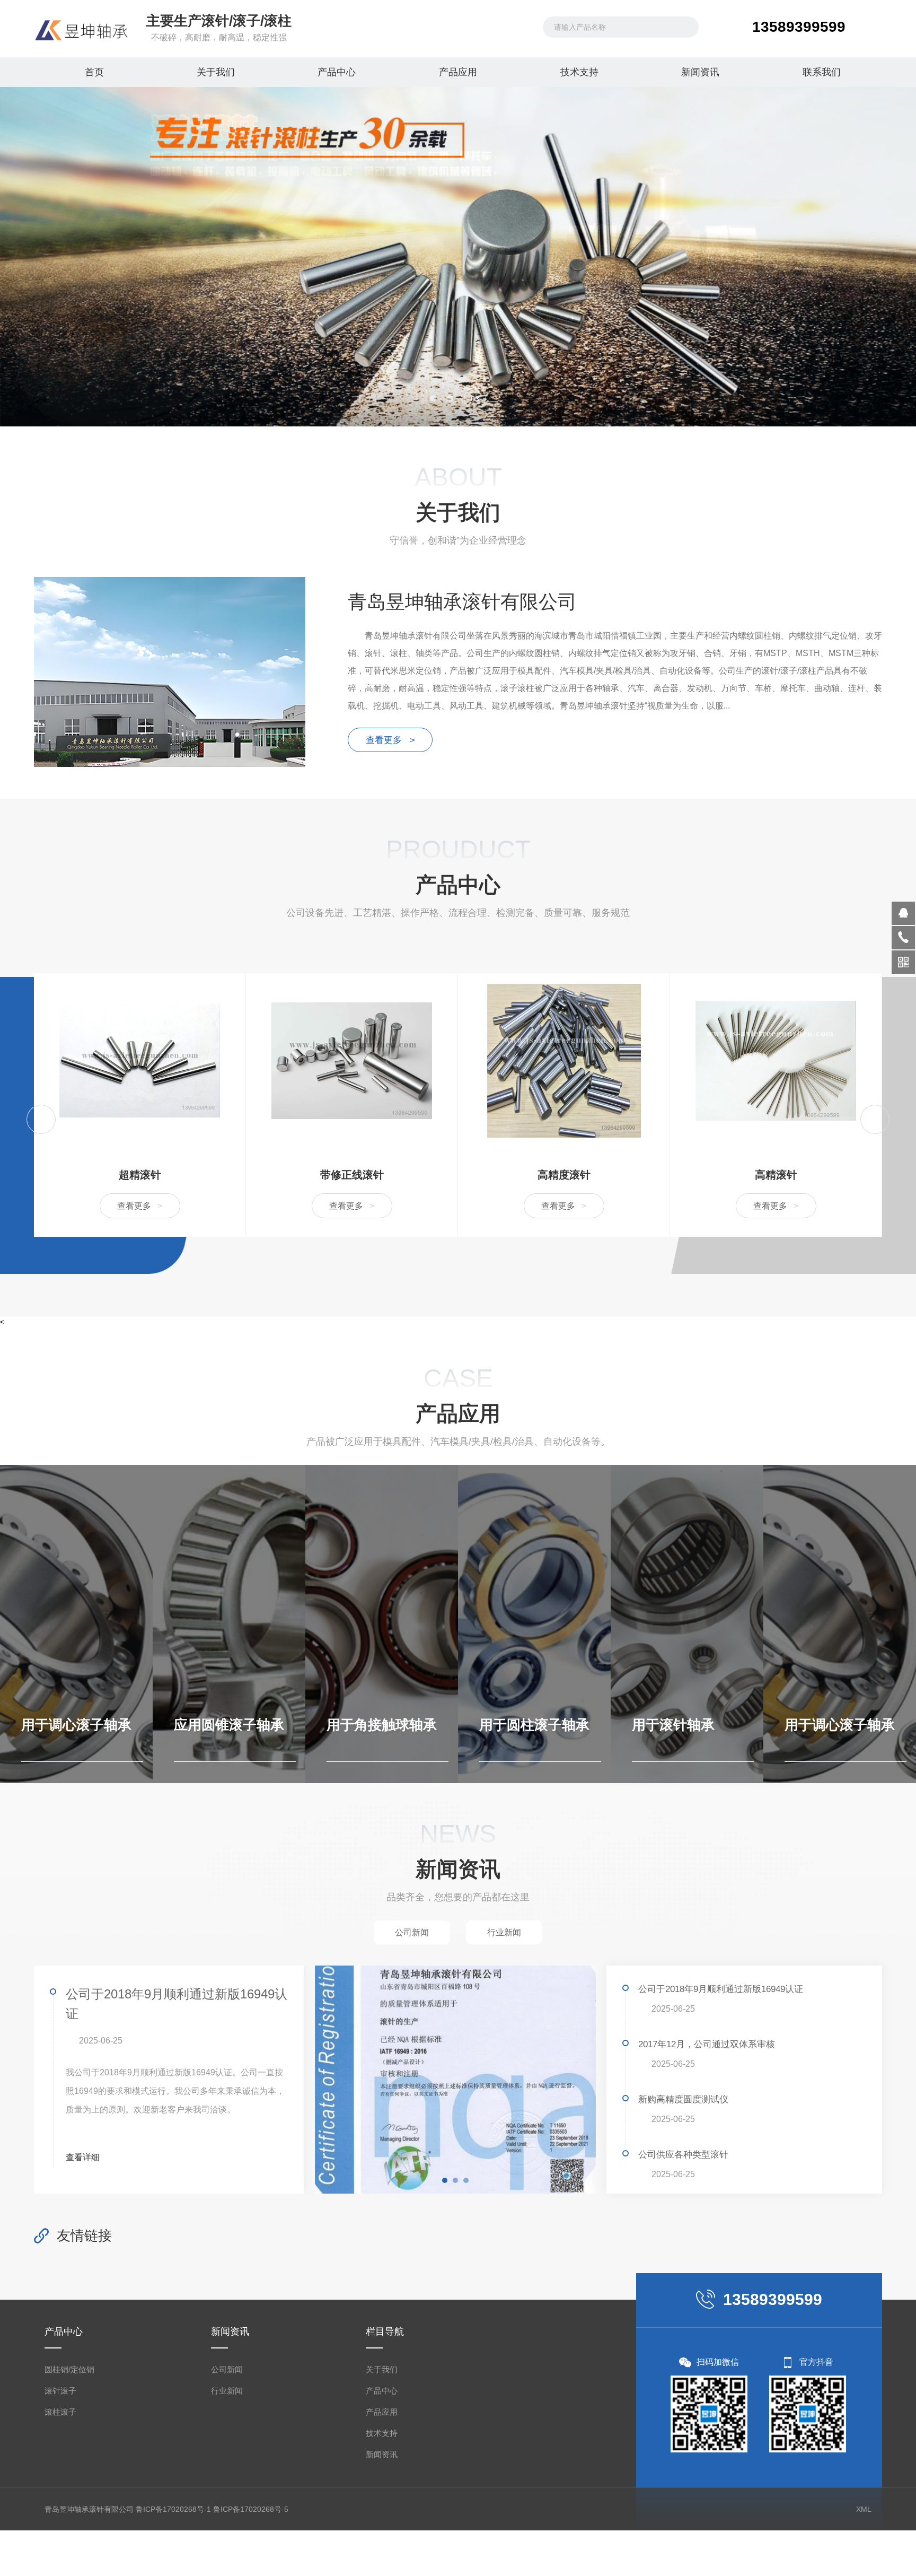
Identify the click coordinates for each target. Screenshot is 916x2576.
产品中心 (337, 72)
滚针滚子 (60, 2391)
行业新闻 (227, 2391)
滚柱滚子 (60, 2412)
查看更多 (140, 1206)
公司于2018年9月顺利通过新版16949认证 (177, 2004)
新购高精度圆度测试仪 (683, 2099)
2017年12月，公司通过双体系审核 (707, 2044)
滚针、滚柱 (776, 1175)
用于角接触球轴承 (229, 1725)
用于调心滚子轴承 (687, 1725)
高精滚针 (564, 1175)
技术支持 (579, 72)
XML (864, 2509)
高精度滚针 (352, 1175)
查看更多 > (390, 740)
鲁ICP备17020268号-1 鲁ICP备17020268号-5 (212, 2509)
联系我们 (822, 72)
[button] (433, 398)
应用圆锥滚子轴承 (76, 1725)
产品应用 (458, 72)
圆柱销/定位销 (69, 2369)
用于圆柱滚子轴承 (382, 1725)
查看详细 (84, 2157)
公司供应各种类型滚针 (683, 2155)
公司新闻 (227, 2369)
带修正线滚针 (140, 1175)
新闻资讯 (700, 72)
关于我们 (216, 72)
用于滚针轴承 (521, 1725)
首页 (94, 72)
